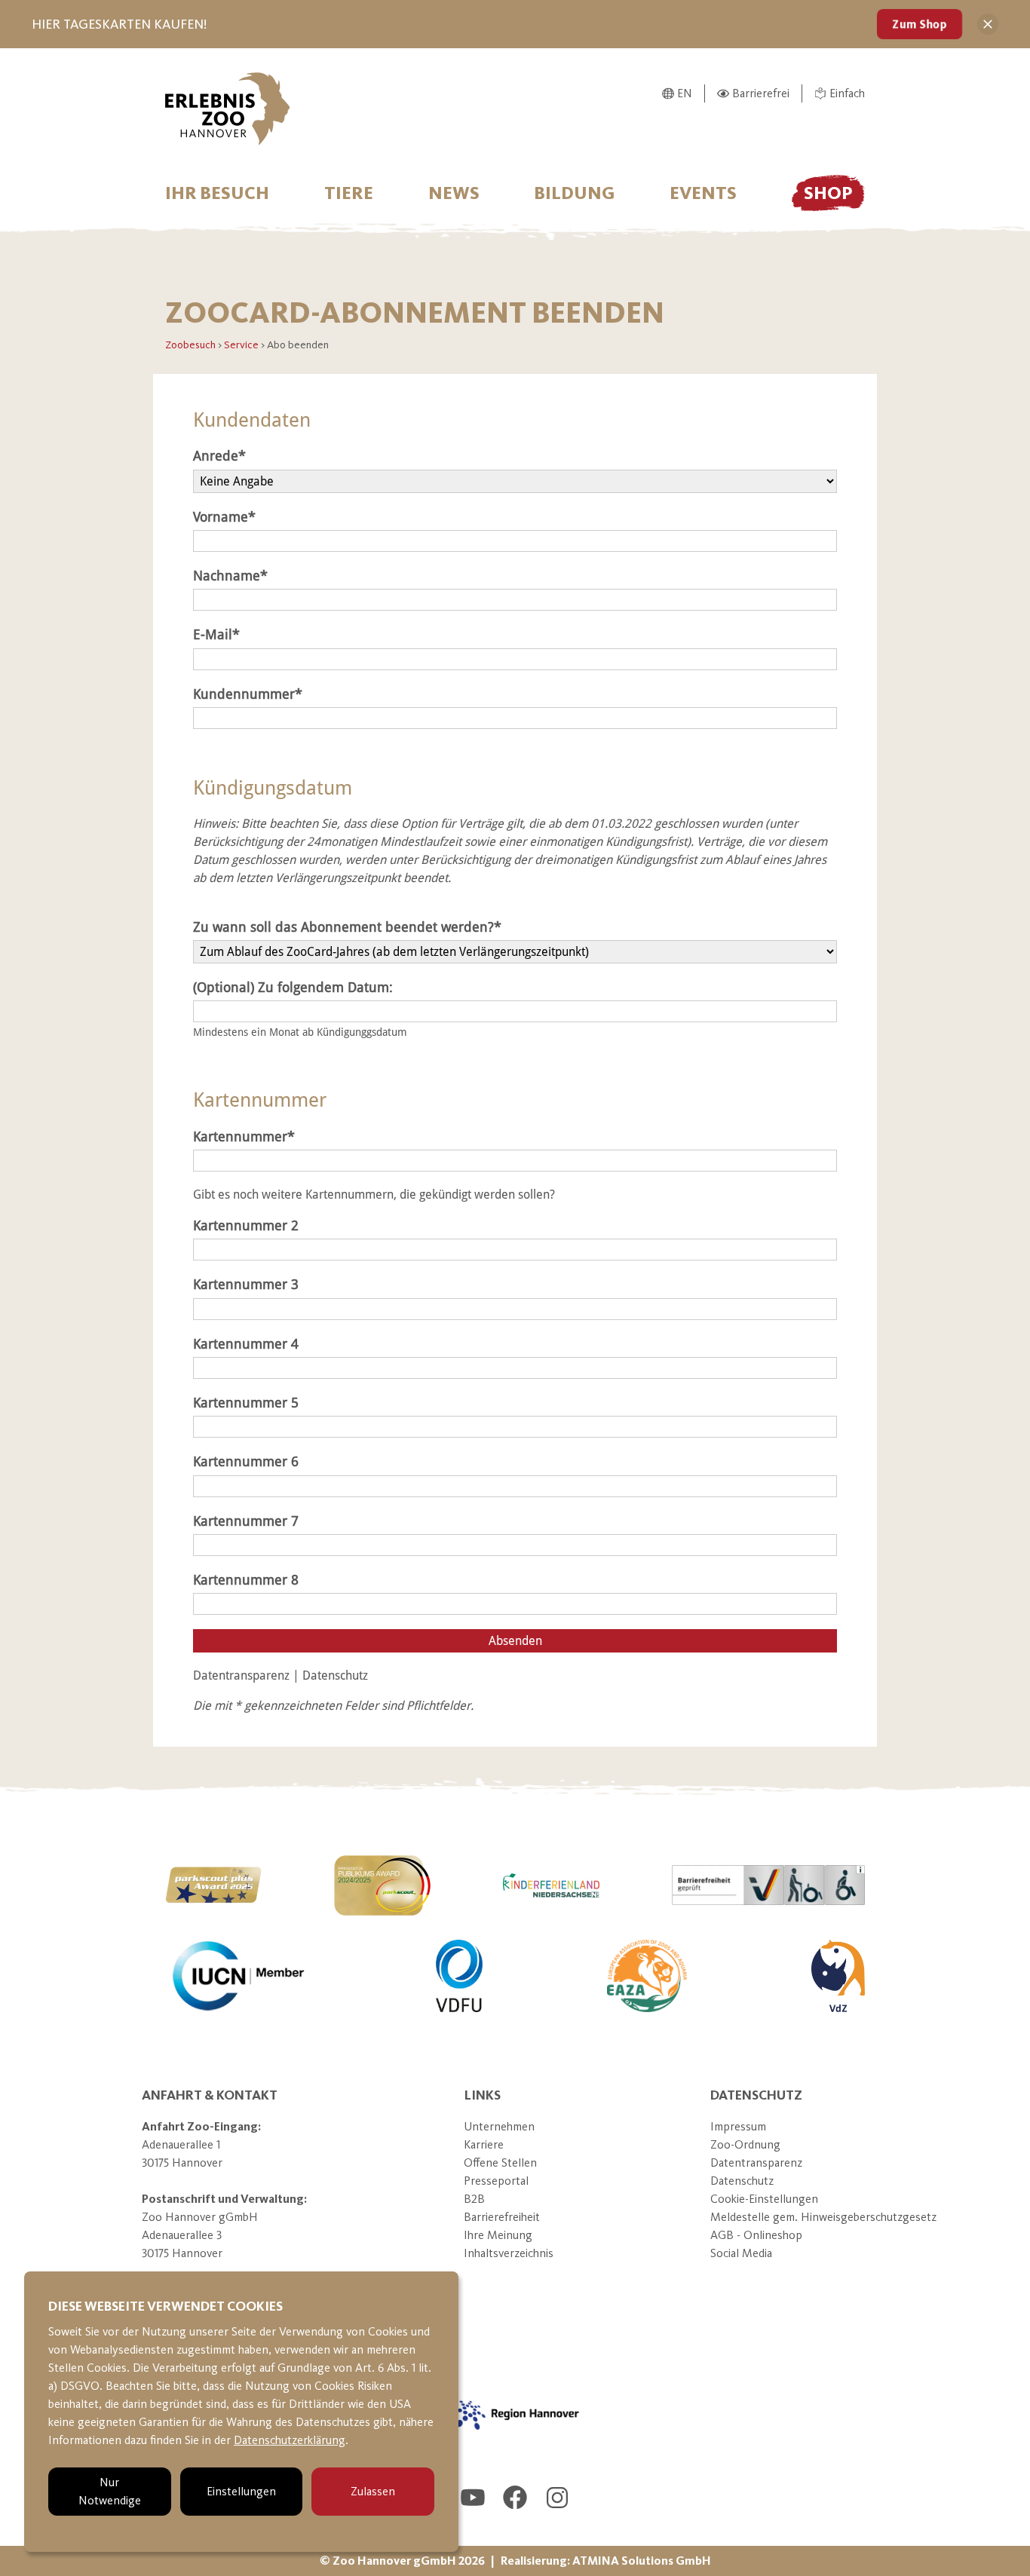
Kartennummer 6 (246, 1462)
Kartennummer (240, 1137)
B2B (474, 2199)
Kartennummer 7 (246, 1521)
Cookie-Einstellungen (764, 2199)
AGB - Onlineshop (756, 2235)
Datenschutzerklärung (290, 2440)
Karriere (484, 2144)
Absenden (515, 1641)
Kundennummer (244, 694)
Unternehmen (499, 2126)
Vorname (221, 517)
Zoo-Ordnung (745, 2144)
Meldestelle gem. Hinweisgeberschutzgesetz (823, 2217)
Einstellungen (241, 2491)
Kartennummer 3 (246, 1285)
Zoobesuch (192, 345)
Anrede (216, 456)
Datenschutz (335, 1675)
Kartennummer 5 (246, 1403)
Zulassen (373, 2491)
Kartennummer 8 (246, 1580)
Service (242, 345)
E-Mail (213, 635)
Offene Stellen (500, 2162)
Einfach (847, 93)
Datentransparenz (243, 1675)
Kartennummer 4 (246, 1344)
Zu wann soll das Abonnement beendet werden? (343, 927)
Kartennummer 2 (246, 1226)
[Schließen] (988, 24)
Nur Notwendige (110, 2491)
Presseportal (496, 2181)
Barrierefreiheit (502, 2217)
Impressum (738, 2126)
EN (685, 93)
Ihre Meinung (498, 2235)
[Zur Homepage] (228, 109)
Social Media (741, 2253)
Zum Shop (920, 24)
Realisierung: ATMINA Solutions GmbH (606, 2561)
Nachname (227, 576)
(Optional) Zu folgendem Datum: (293, 988)
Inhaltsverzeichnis (509, 2253)
